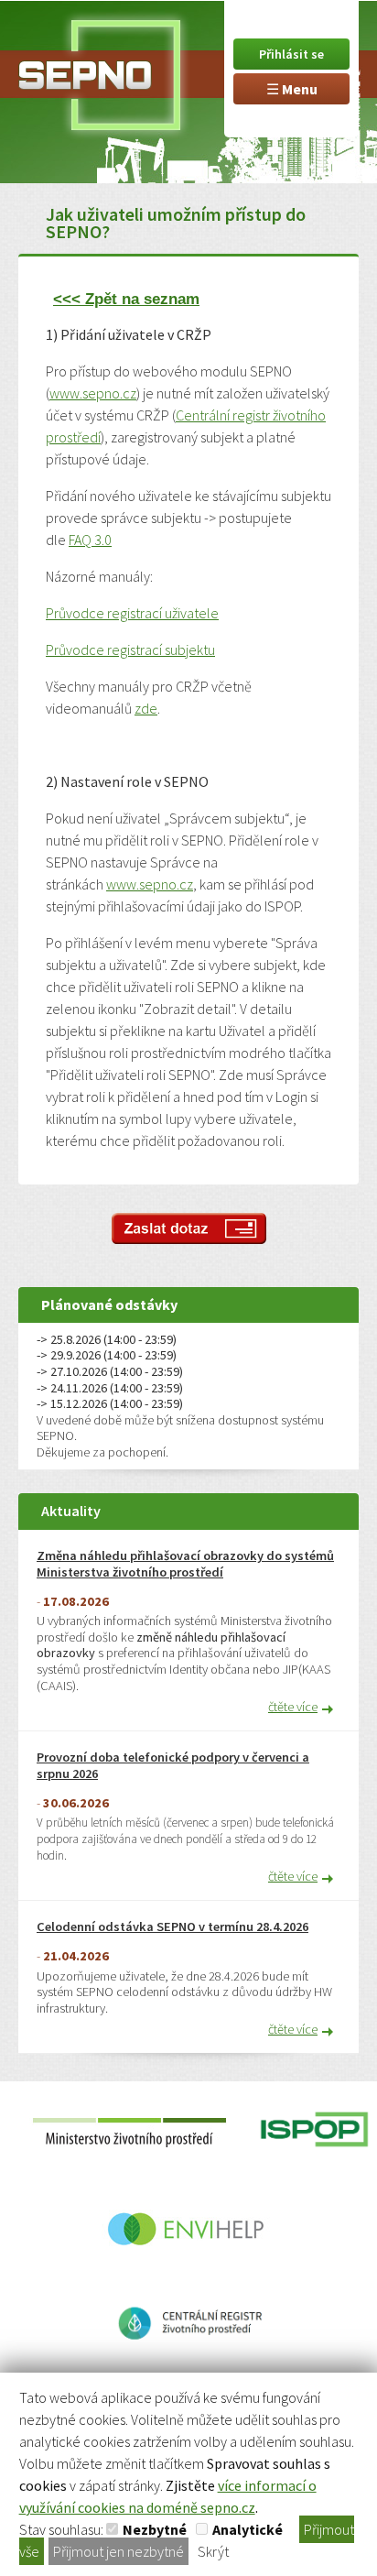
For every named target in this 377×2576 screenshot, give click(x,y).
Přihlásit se (291, 54)
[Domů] (96, 71)
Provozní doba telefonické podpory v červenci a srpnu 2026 (173, 1766)
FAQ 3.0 (90, 540)
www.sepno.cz (93, 393)
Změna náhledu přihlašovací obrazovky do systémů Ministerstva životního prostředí (185, 1564)
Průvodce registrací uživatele (132, 613)
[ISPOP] (314, 2169)
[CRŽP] (189, 2363)
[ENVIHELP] (188, 2268)
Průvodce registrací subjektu (130, 649)
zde (146, 708)
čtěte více (293, 1707)
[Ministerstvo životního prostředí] (133, 2169)
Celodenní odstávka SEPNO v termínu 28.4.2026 (172, 1927)
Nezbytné (155, 2529)
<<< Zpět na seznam (126, 299)
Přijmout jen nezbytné (118, 2551)
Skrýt (213, 2551)
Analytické (248, 2529)
